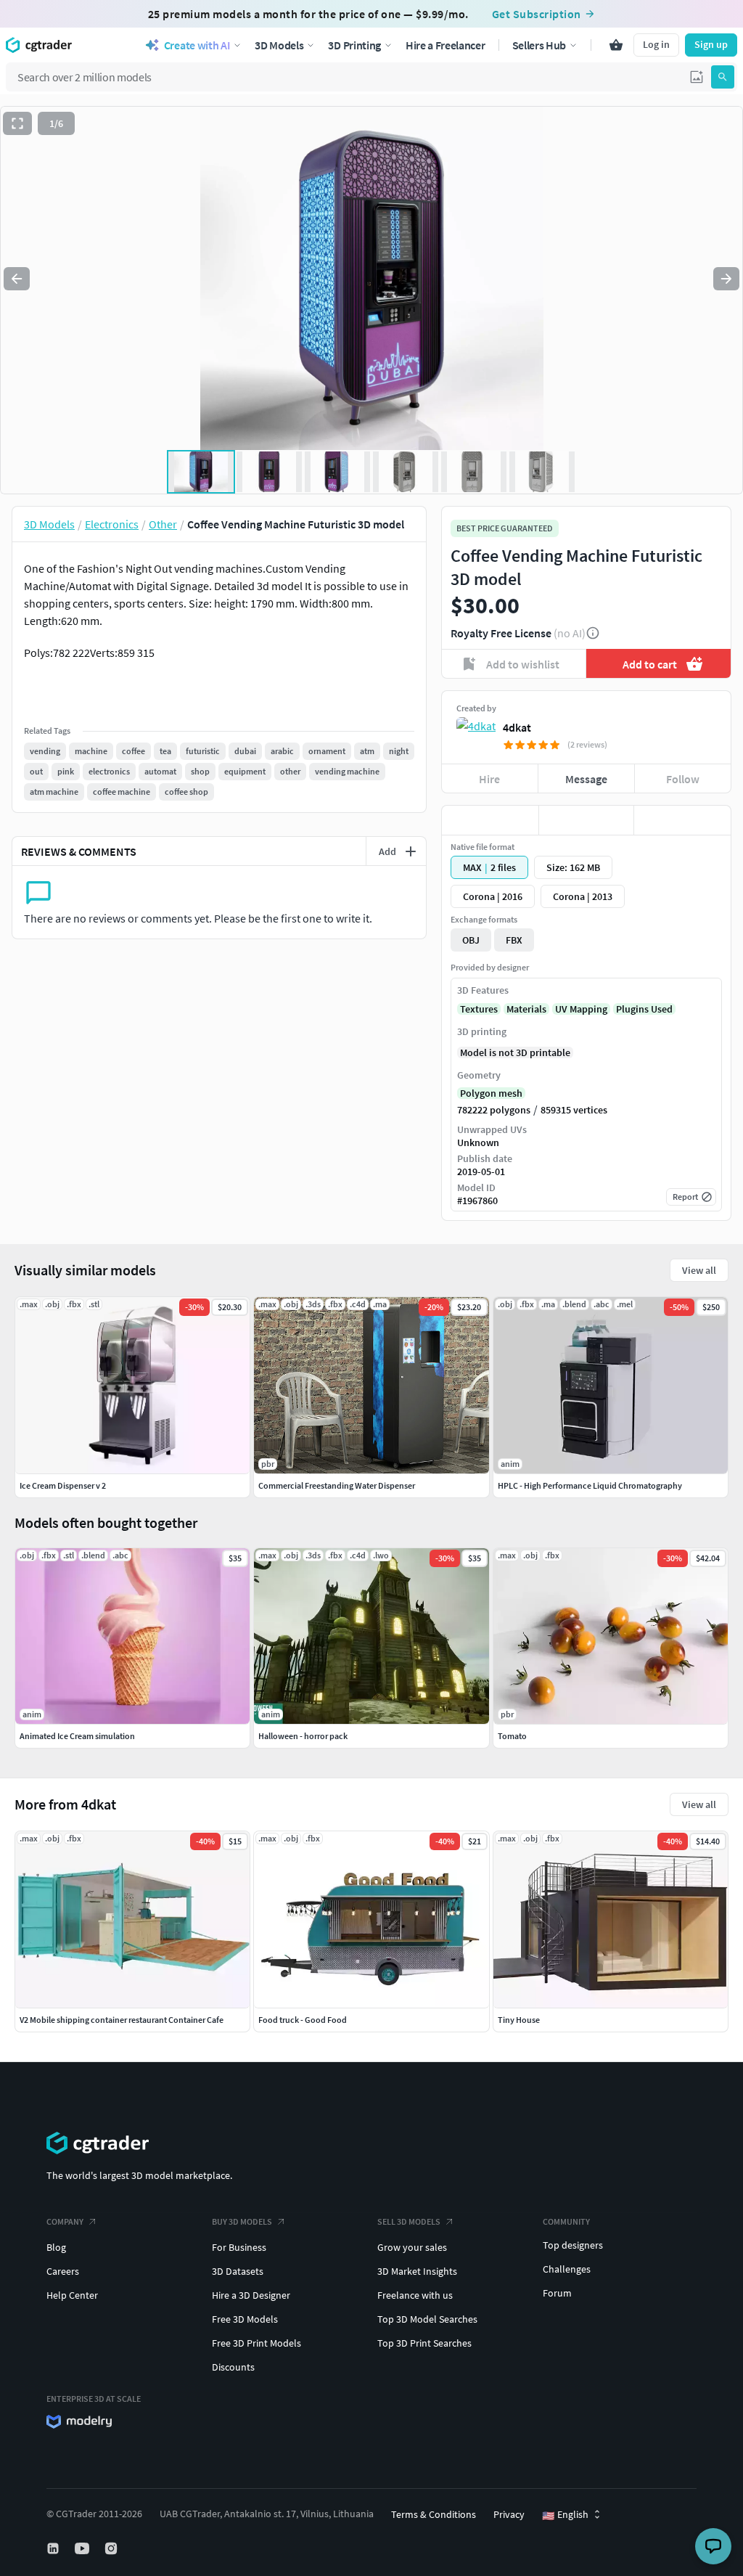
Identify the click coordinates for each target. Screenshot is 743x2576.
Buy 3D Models (242, 2221)
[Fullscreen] (17, 123)
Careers (63, 2271)
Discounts (233, 2367)
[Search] (723, 77)
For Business (239, 2247)
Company (65, 2221)
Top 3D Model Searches (427, 2319)
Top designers (573, 2245)
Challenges (567, 2269)
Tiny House (519, 2020)
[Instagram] (112, 2548)
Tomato (512, 1736)
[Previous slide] (17, 279)
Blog (56, 2247)
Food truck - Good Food (303, 2020)
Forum (557, 2293)
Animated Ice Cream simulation (77, 1736)
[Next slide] (726, 279)
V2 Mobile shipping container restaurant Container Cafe (122, 2020)
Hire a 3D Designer (251, 2295)
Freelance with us (415, 2295)
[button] (697, 77)
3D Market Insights (417, 2271)
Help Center (72, 2295)
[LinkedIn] (54, 2548)
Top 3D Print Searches (424, 2343)
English (565, 2515)
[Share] (682, 820)
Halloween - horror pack (303, 1736)
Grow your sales (412, 2247)
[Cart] (616, 45)
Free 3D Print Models (256, 2343)
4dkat (517, 727)
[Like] (490, 820)
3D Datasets (238, 2271)
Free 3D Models (245, 2319)
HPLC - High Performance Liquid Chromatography (590, 1485)
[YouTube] (83, 2548)
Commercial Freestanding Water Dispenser (337, 1485)
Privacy (509, 2514)
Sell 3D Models (409, 2221)
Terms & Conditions (434, 2514)
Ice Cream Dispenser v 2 (63, 1485)
